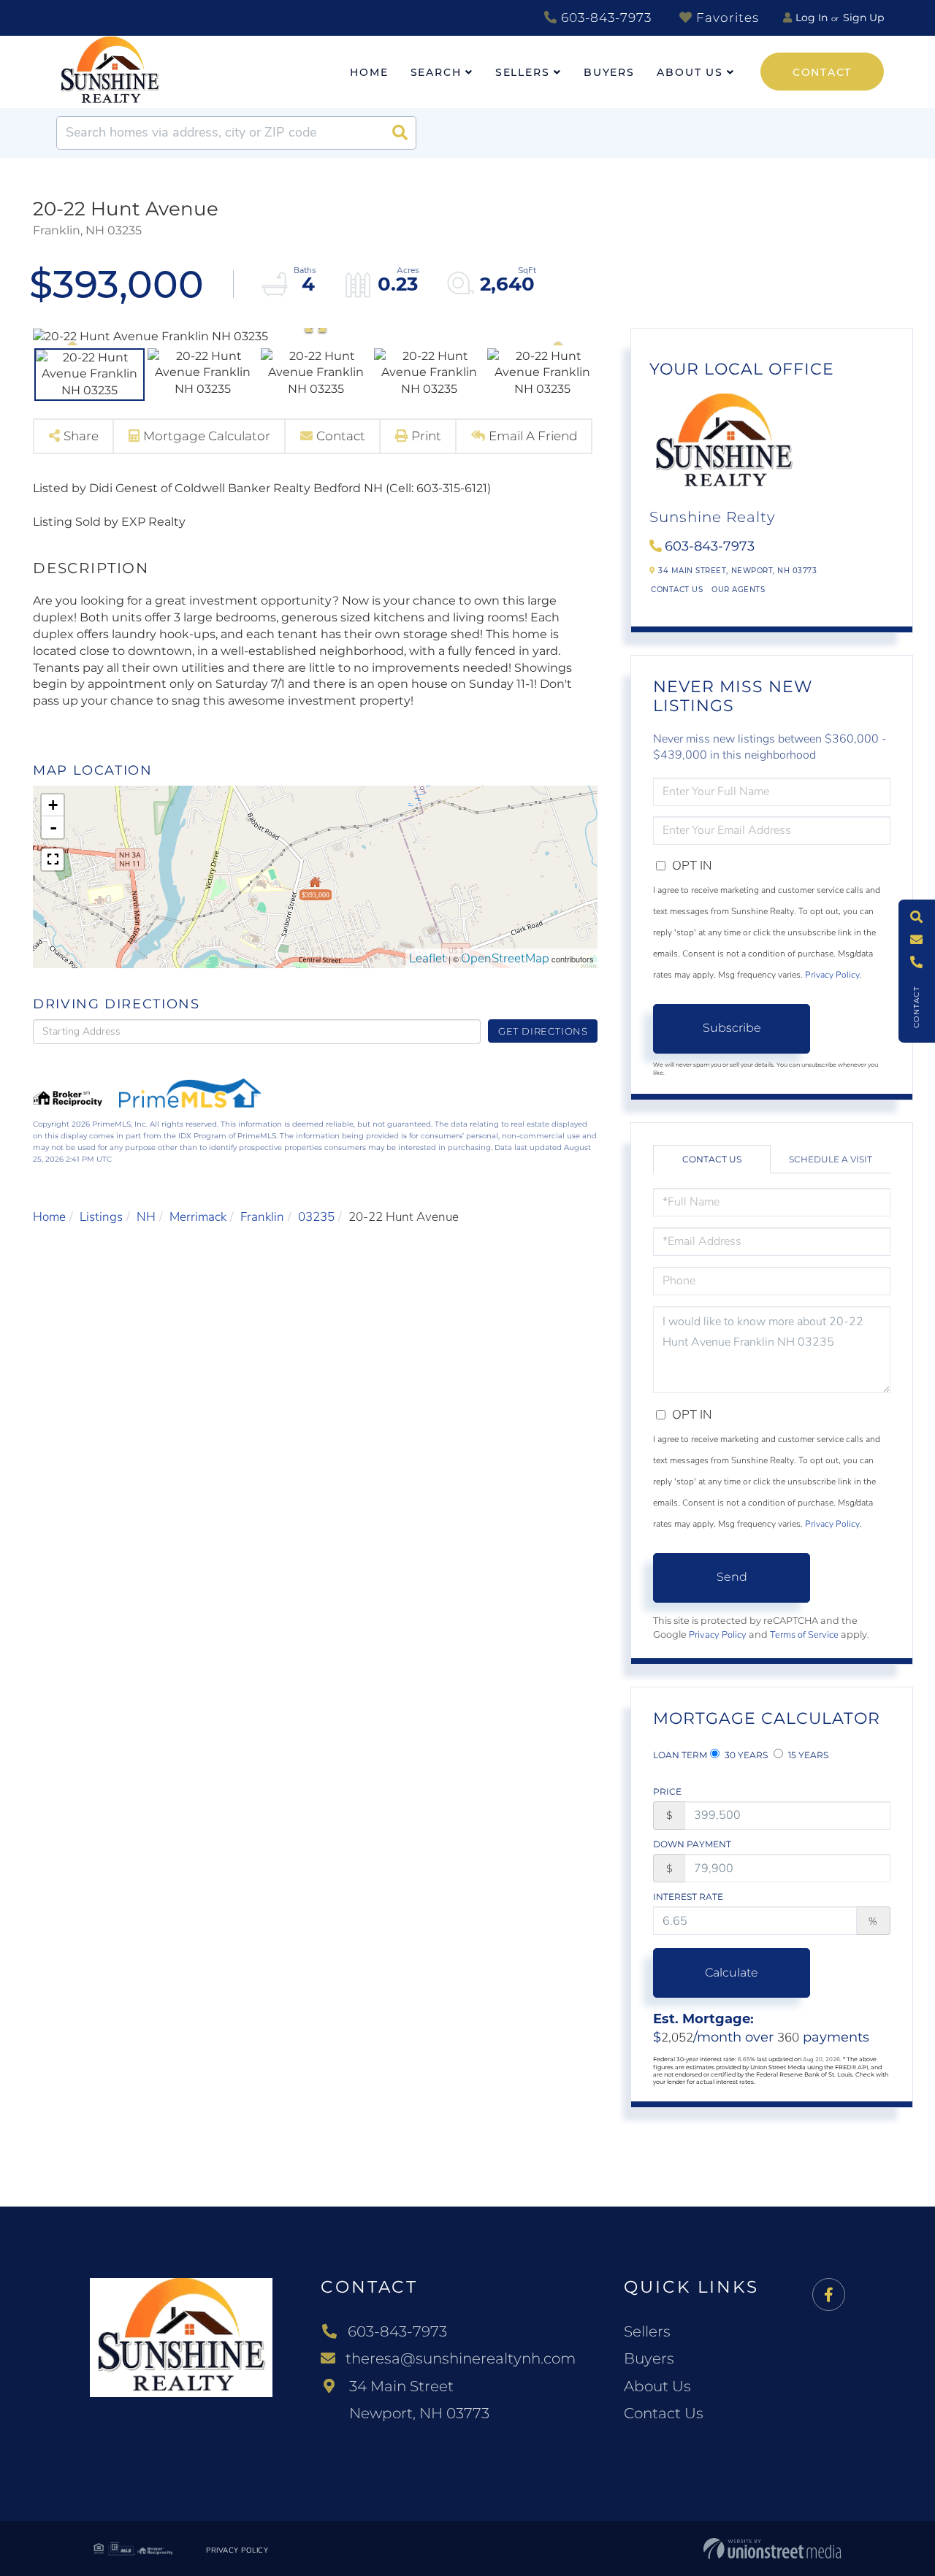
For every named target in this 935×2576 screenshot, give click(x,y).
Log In (812, 18)
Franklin (262, 1217)
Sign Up (863, 18)
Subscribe (732, 1028)
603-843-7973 (604, 18)
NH (146, 1217)
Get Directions (543, 1031)
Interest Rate (688, 1897)
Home (49, 1217)
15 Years (807, 1755)
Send (732, 1577)
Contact (822, 72)
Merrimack (198, 1217)
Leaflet (428, 958)
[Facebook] (829, 2295)
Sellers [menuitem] (523, 72)
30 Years (745, 1755)
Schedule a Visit (831, 1159)
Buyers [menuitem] (609, 72)
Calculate (732, 1973)
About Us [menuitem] (690, 72)
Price (667, 1791)
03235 (316, 1217)
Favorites (726, 18)
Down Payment (692, 1844)
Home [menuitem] (369, 72)
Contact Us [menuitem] (664, 2413)
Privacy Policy (832, 975)
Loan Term (680, 1755)
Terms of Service (804, 1635)
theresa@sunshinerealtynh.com (461, 2358)
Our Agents (738, 590)
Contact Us (677, 590)
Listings (101, 1217)
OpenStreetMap (505, 958)
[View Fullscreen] (53, 859)
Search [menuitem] (436, 72)
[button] (400, 133)
